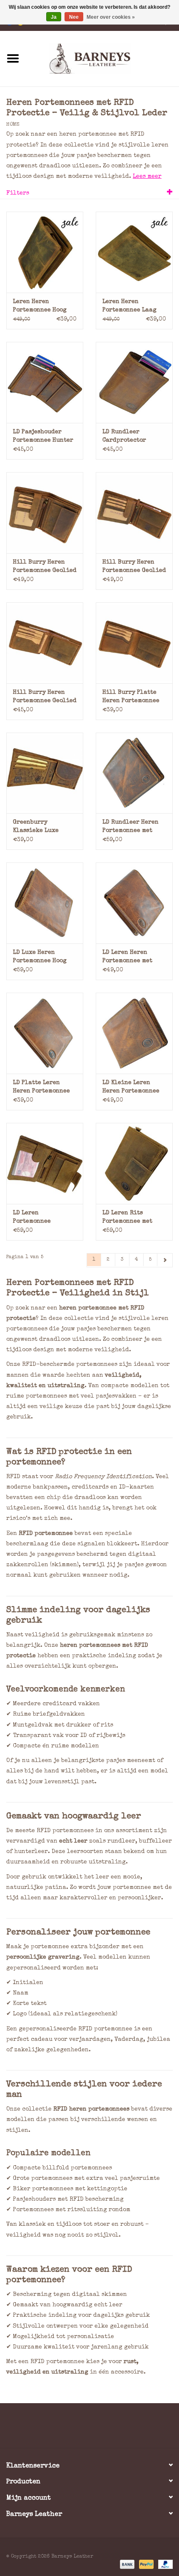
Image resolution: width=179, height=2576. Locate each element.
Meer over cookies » (111, 17)
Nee (74, 17)
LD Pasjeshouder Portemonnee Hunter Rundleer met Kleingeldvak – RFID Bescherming (45, 437)
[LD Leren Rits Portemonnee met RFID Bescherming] (134, 1163)
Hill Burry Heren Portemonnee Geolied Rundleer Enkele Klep (45, 697)
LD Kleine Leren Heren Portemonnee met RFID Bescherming (131, 1088)
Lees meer (147, 177)
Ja (54, 17)
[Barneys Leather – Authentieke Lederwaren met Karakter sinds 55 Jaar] (102, 58)
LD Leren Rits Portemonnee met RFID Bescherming (130, 1218)
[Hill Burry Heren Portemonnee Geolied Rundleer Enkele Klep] (45, 643)
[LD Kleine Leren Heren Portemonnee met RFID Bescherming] (134, 1033)
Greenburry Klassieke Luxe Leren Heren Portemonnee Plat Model (39, 827)
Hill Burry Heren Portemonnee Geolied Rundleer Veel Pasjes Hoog (45, 567)
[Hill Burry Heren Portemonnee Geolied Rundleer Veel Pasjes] (134, 513)
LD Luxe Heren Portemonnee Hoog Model (40, 957)
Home (13, 125)
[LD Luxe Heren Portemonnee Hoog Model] (45, 903)
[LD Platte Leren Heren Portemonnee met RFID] (45, 1033)
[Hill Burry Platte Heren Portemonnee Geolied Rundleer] (134, 643)
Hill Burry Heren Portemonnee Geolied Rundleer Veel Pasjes (134, 567)
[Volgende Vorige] (165, 1260)
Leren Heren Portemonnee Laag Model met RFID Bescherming (129, 307)
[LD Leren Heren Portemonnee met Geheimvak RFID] (134, 903)
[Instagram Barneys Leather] (104, 2429)
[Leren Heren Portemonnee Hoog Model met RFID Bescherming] (45, 252)
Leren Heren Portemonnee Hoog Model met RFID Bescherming (40, 307)
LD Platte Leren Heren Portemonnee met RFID (41, 1088)
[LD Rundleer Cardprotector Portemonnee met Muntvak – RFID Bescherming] (134, 382)
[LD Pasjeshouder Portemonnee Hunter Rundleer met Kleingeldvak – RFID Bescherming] (45, 382)
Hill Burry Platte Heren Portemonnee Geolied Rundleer (131, 697)
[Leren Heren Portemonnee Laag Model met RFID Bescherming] (134, 252)
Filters (18, 193)
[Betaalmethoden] (127, 2564)
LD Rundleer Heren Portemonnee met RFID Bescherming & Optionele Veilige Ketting (132, 827)
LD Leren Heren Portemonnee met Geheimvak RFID (127, 957)
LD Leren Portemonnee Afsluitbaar (32, 1218)
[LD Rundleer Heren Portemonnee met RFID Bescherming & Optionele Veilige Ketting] (134, 773)
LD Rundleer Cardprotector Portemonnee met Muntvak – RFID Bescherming (127, 437)
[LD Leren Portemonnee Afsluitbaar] (45, 1163)
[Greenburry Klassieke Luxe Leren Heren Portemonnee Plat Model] (45, 773)
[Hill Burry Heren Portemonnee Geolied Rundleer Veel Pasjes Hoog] (45, 513)
